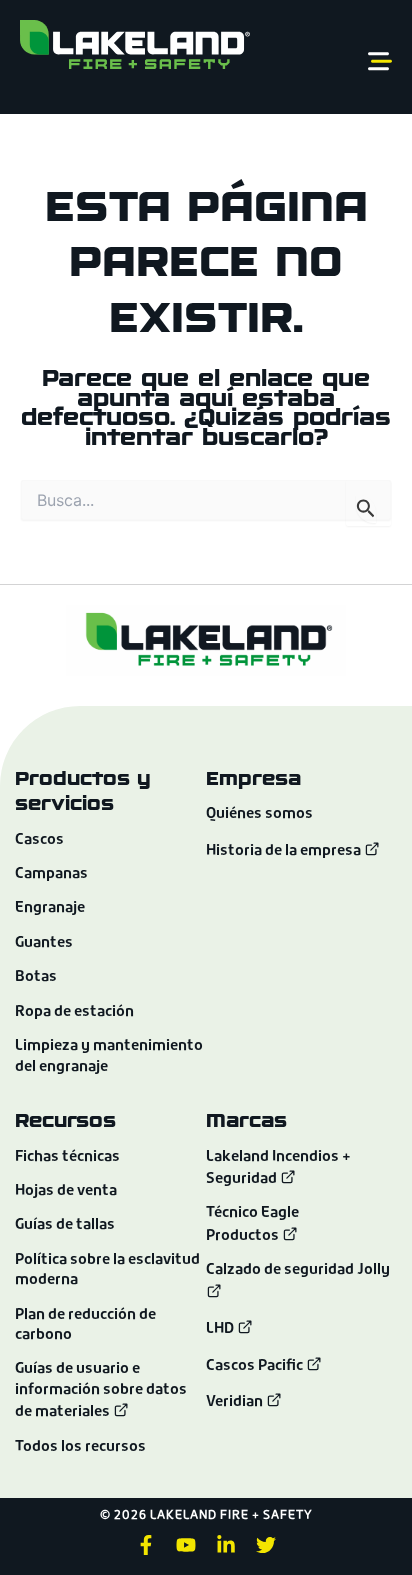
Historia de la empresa (285, 851)
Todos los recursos (80, 1447)
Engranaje (50, 908)
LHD (221, 1329)
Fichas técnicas (67, 1157)
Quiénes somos (259, 814)
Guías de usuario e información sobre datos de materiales (101, 1391)
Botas (36, 977)
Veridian (236, 1402)
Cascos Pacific (256, 1366)
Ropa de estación (74, 1012)
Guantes (44, 943)
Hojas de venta (66, 1191)
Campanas (51, 874)
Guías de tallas (65, 1225)
